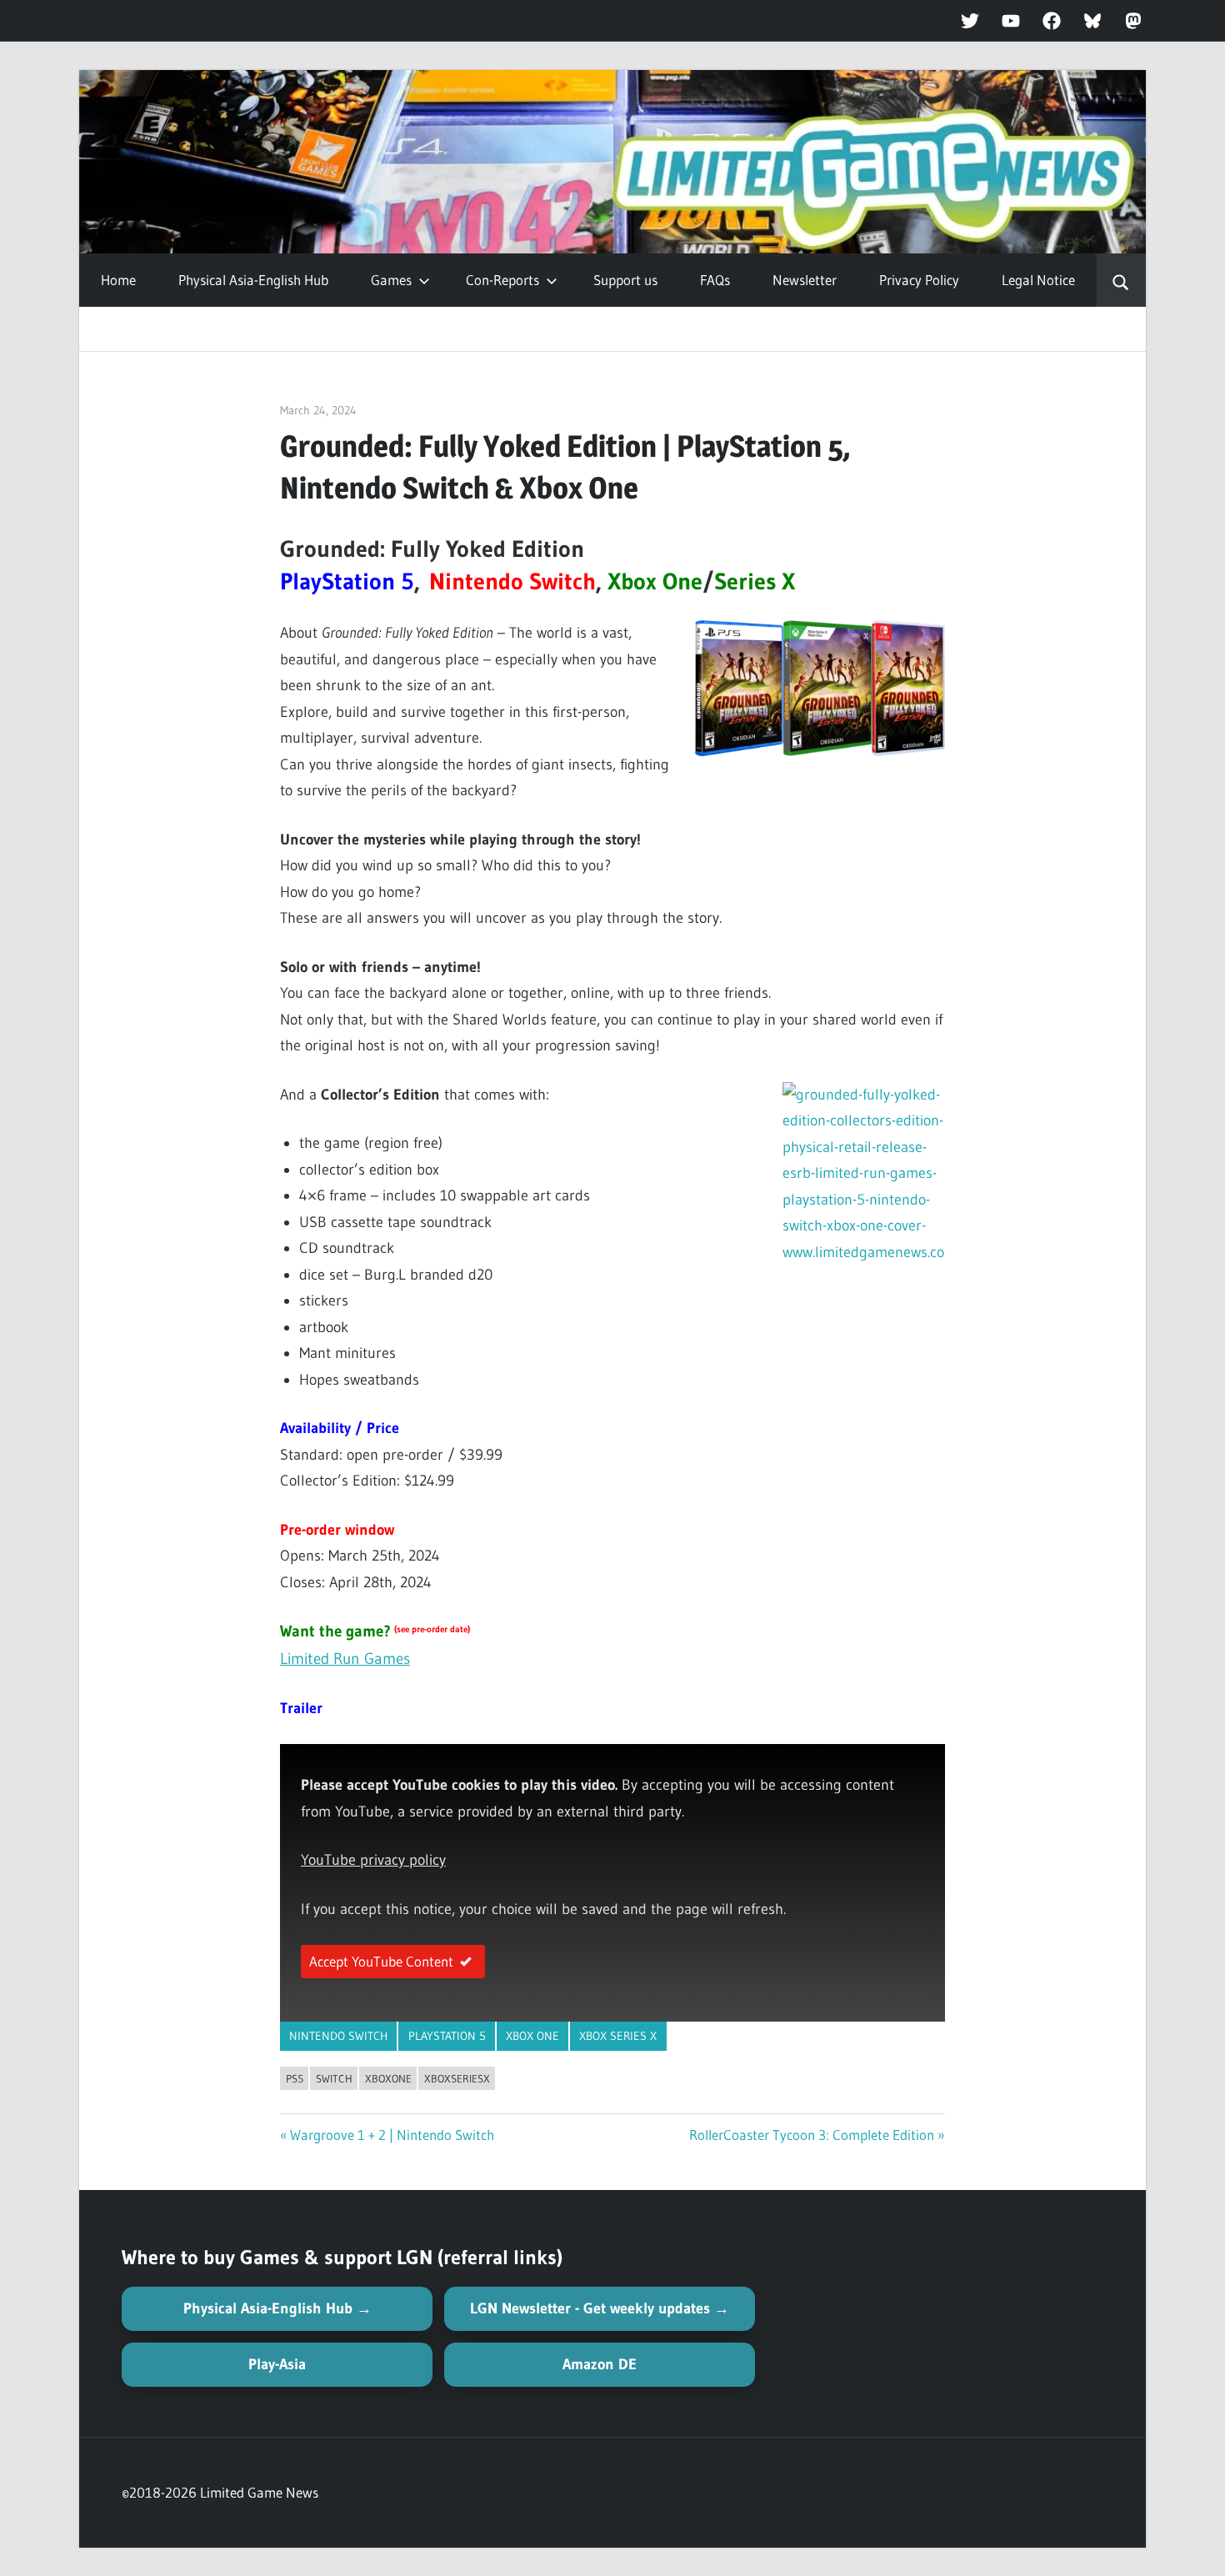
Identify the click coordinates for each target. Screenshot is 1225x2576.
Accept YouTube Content (381, 1961)
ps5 (295, 2078)
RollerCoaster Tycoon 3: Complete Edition (812, 2135)
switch (334, 2078)
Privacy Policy (919, 280)
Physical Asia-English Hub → (277, 2308)
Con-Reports (502, 280)
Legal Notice (1038, 280)
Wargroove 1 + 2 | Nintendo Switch (392, 2135)
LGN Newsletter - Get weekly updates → (600, 2308)
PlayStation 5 (447, 2036)
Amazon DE (600, 2364)
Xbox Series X (618, 2036)
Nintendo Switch (338, 2036)
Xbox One (532, 2036)
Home (118, 280)
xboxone (388, 2078)
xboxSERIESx (457, 2078)
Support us (625, 280)
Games (391, 280)
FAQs (715, 280)
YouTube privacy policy (373, 1860)
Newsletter (805, 280)
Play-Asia (277, 2364)
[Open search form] (1121, 280)
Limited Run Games (345, 1659)
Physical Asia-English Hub (253, 280)
